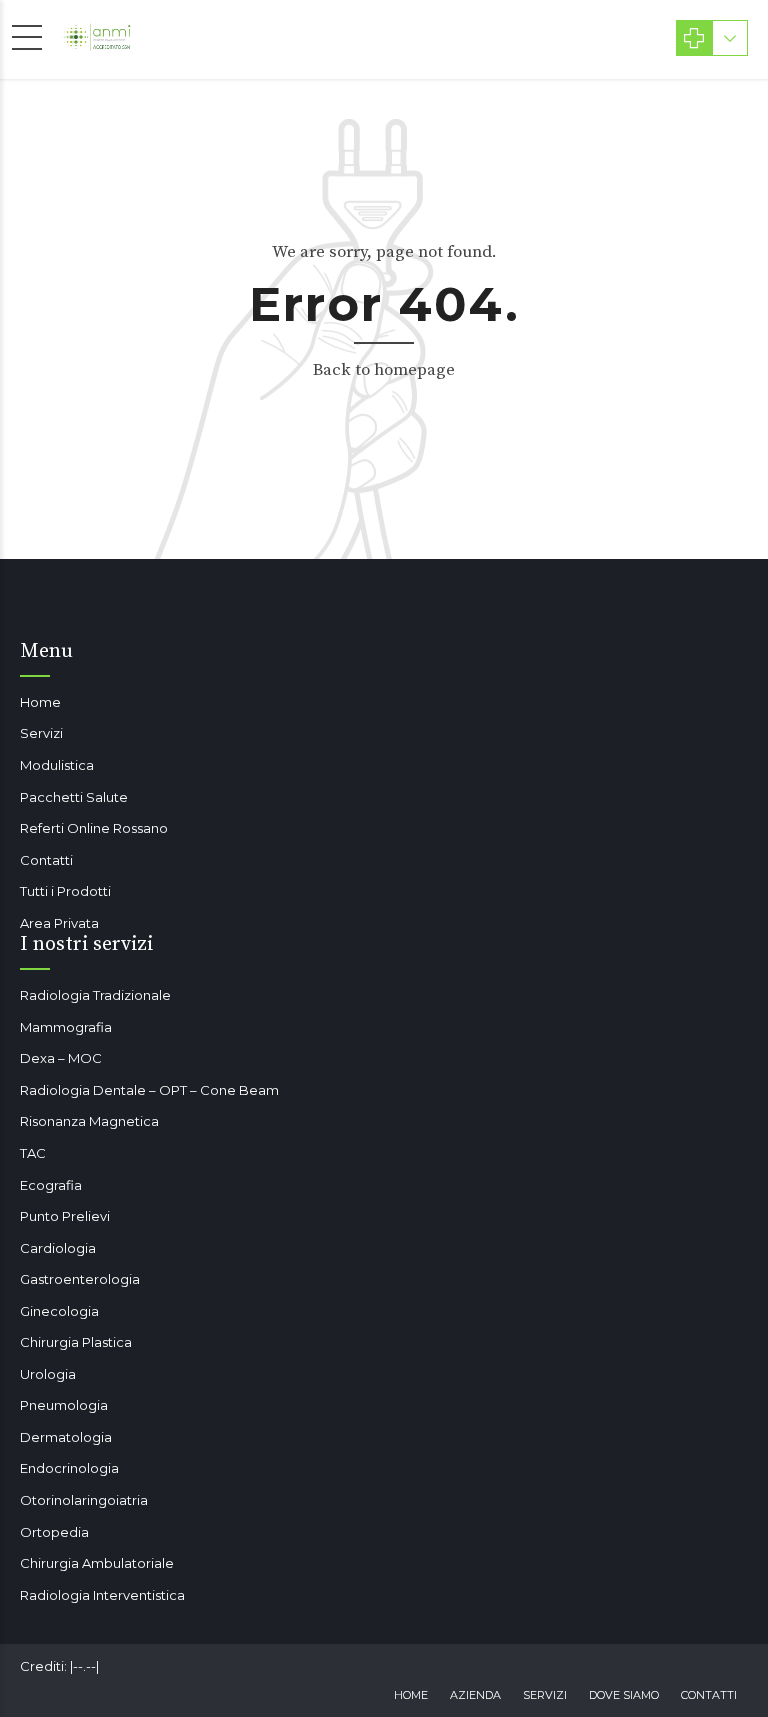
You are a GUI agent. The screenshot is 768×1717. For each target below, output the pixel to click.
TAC (33, 1153)
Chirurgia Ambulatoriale (97, 1563)
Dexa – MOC (61, 1058)
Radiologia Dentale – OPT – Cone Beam (149, 1090)
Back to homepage (384, 370)
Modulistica (57, 765)
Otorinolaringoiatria (84, 1500)
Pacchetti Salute (74, 797)
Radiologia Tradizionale (95, 995)
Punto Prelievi (65, 1216)
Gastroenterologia (80, 1279)
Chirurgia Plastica (76, 1342)
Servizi (41, 733)
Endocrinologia (69, 1468)
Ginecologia (59, 1311)
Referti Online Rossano (94, 828)
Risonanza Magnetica (89, 1121)
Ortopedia (54, 1532)
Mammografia (66, 1027)
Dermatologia (66, 1437)
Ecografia (51, 1185)
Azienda (475, 1695)
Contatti (46, 860)
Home (40, 702)
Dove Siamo (624, 1695)
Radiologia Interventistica (102, 1595)
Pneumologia (64, 1405)
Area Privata (59, 923)
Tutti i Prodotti (65, 891)
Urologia (48, 1374)
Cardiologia (58, 1248)
